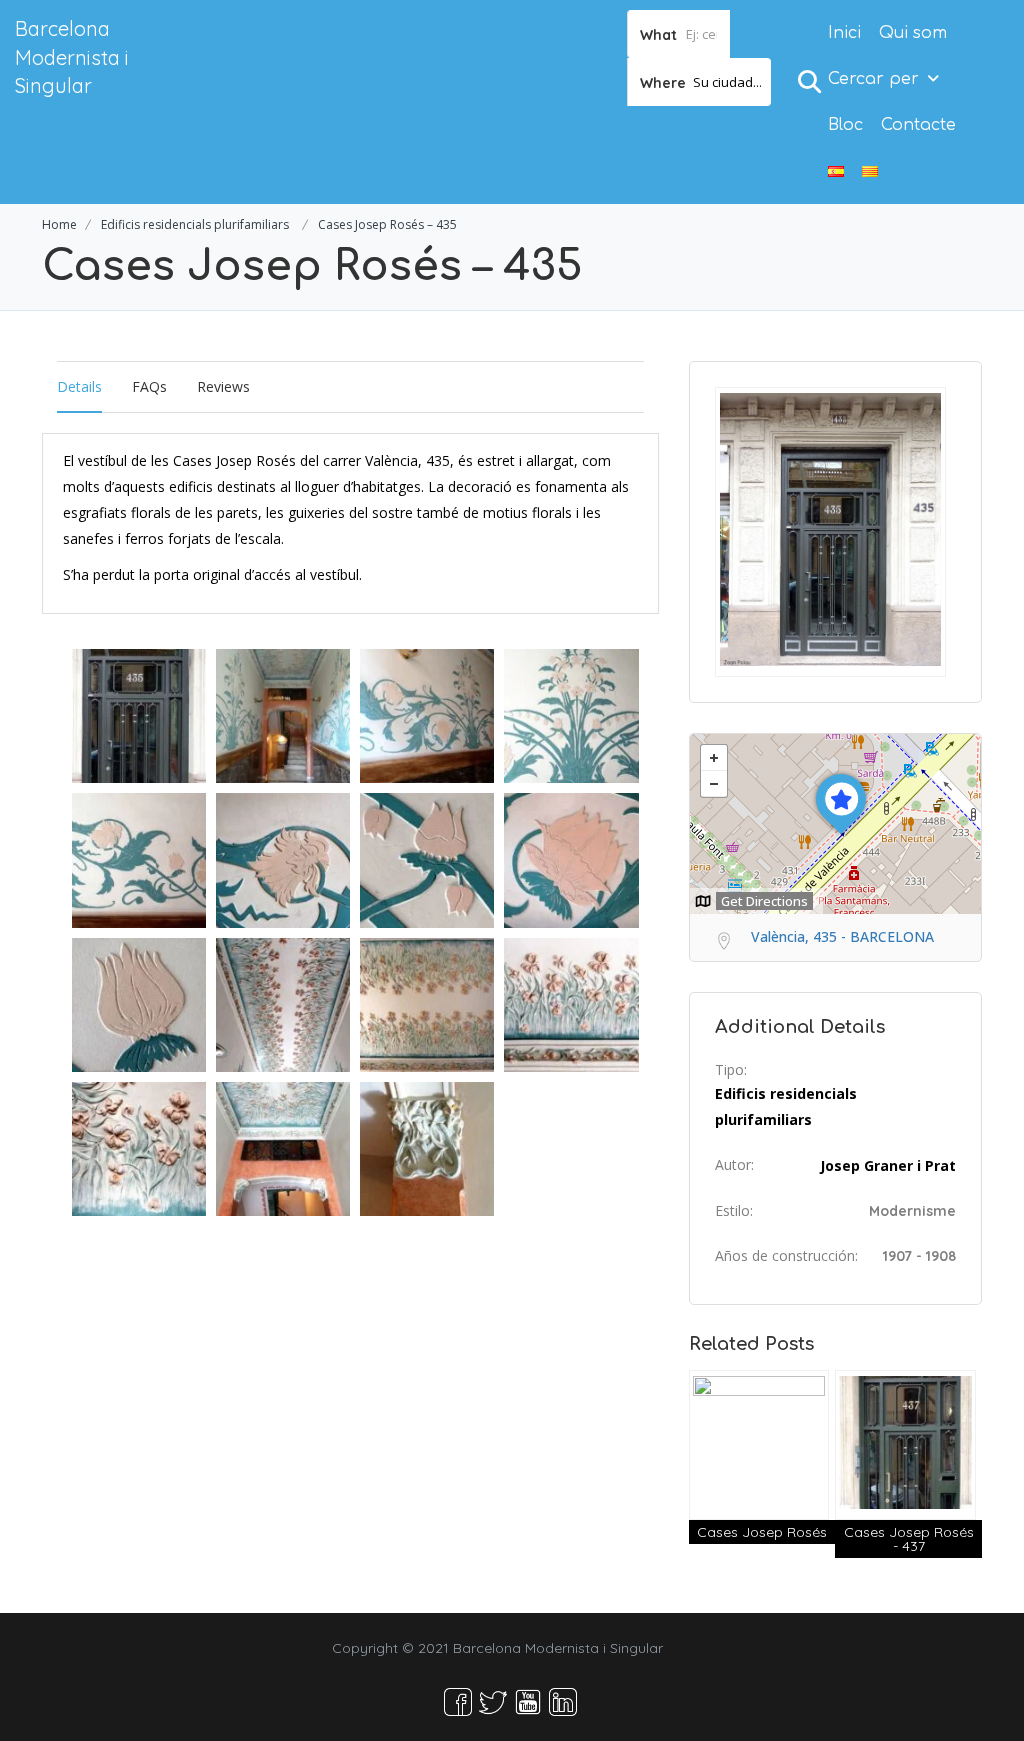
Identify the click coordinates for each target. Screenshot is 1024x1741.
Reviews (223, 386)
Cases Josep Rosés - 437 (909, 1539)
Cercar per (873, 79)
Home (59, 224)
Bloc (845, 125)
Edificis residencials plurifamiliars (195, 224)
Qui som (913, 33)
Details (79, 386)
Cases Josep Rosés (762, 1532)
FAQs (149, 386)
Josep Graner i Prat (888, 1165)
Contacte (918, 125)
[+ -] (835, 824)
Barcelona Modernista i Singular (72, 57)
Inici (844, 33)
